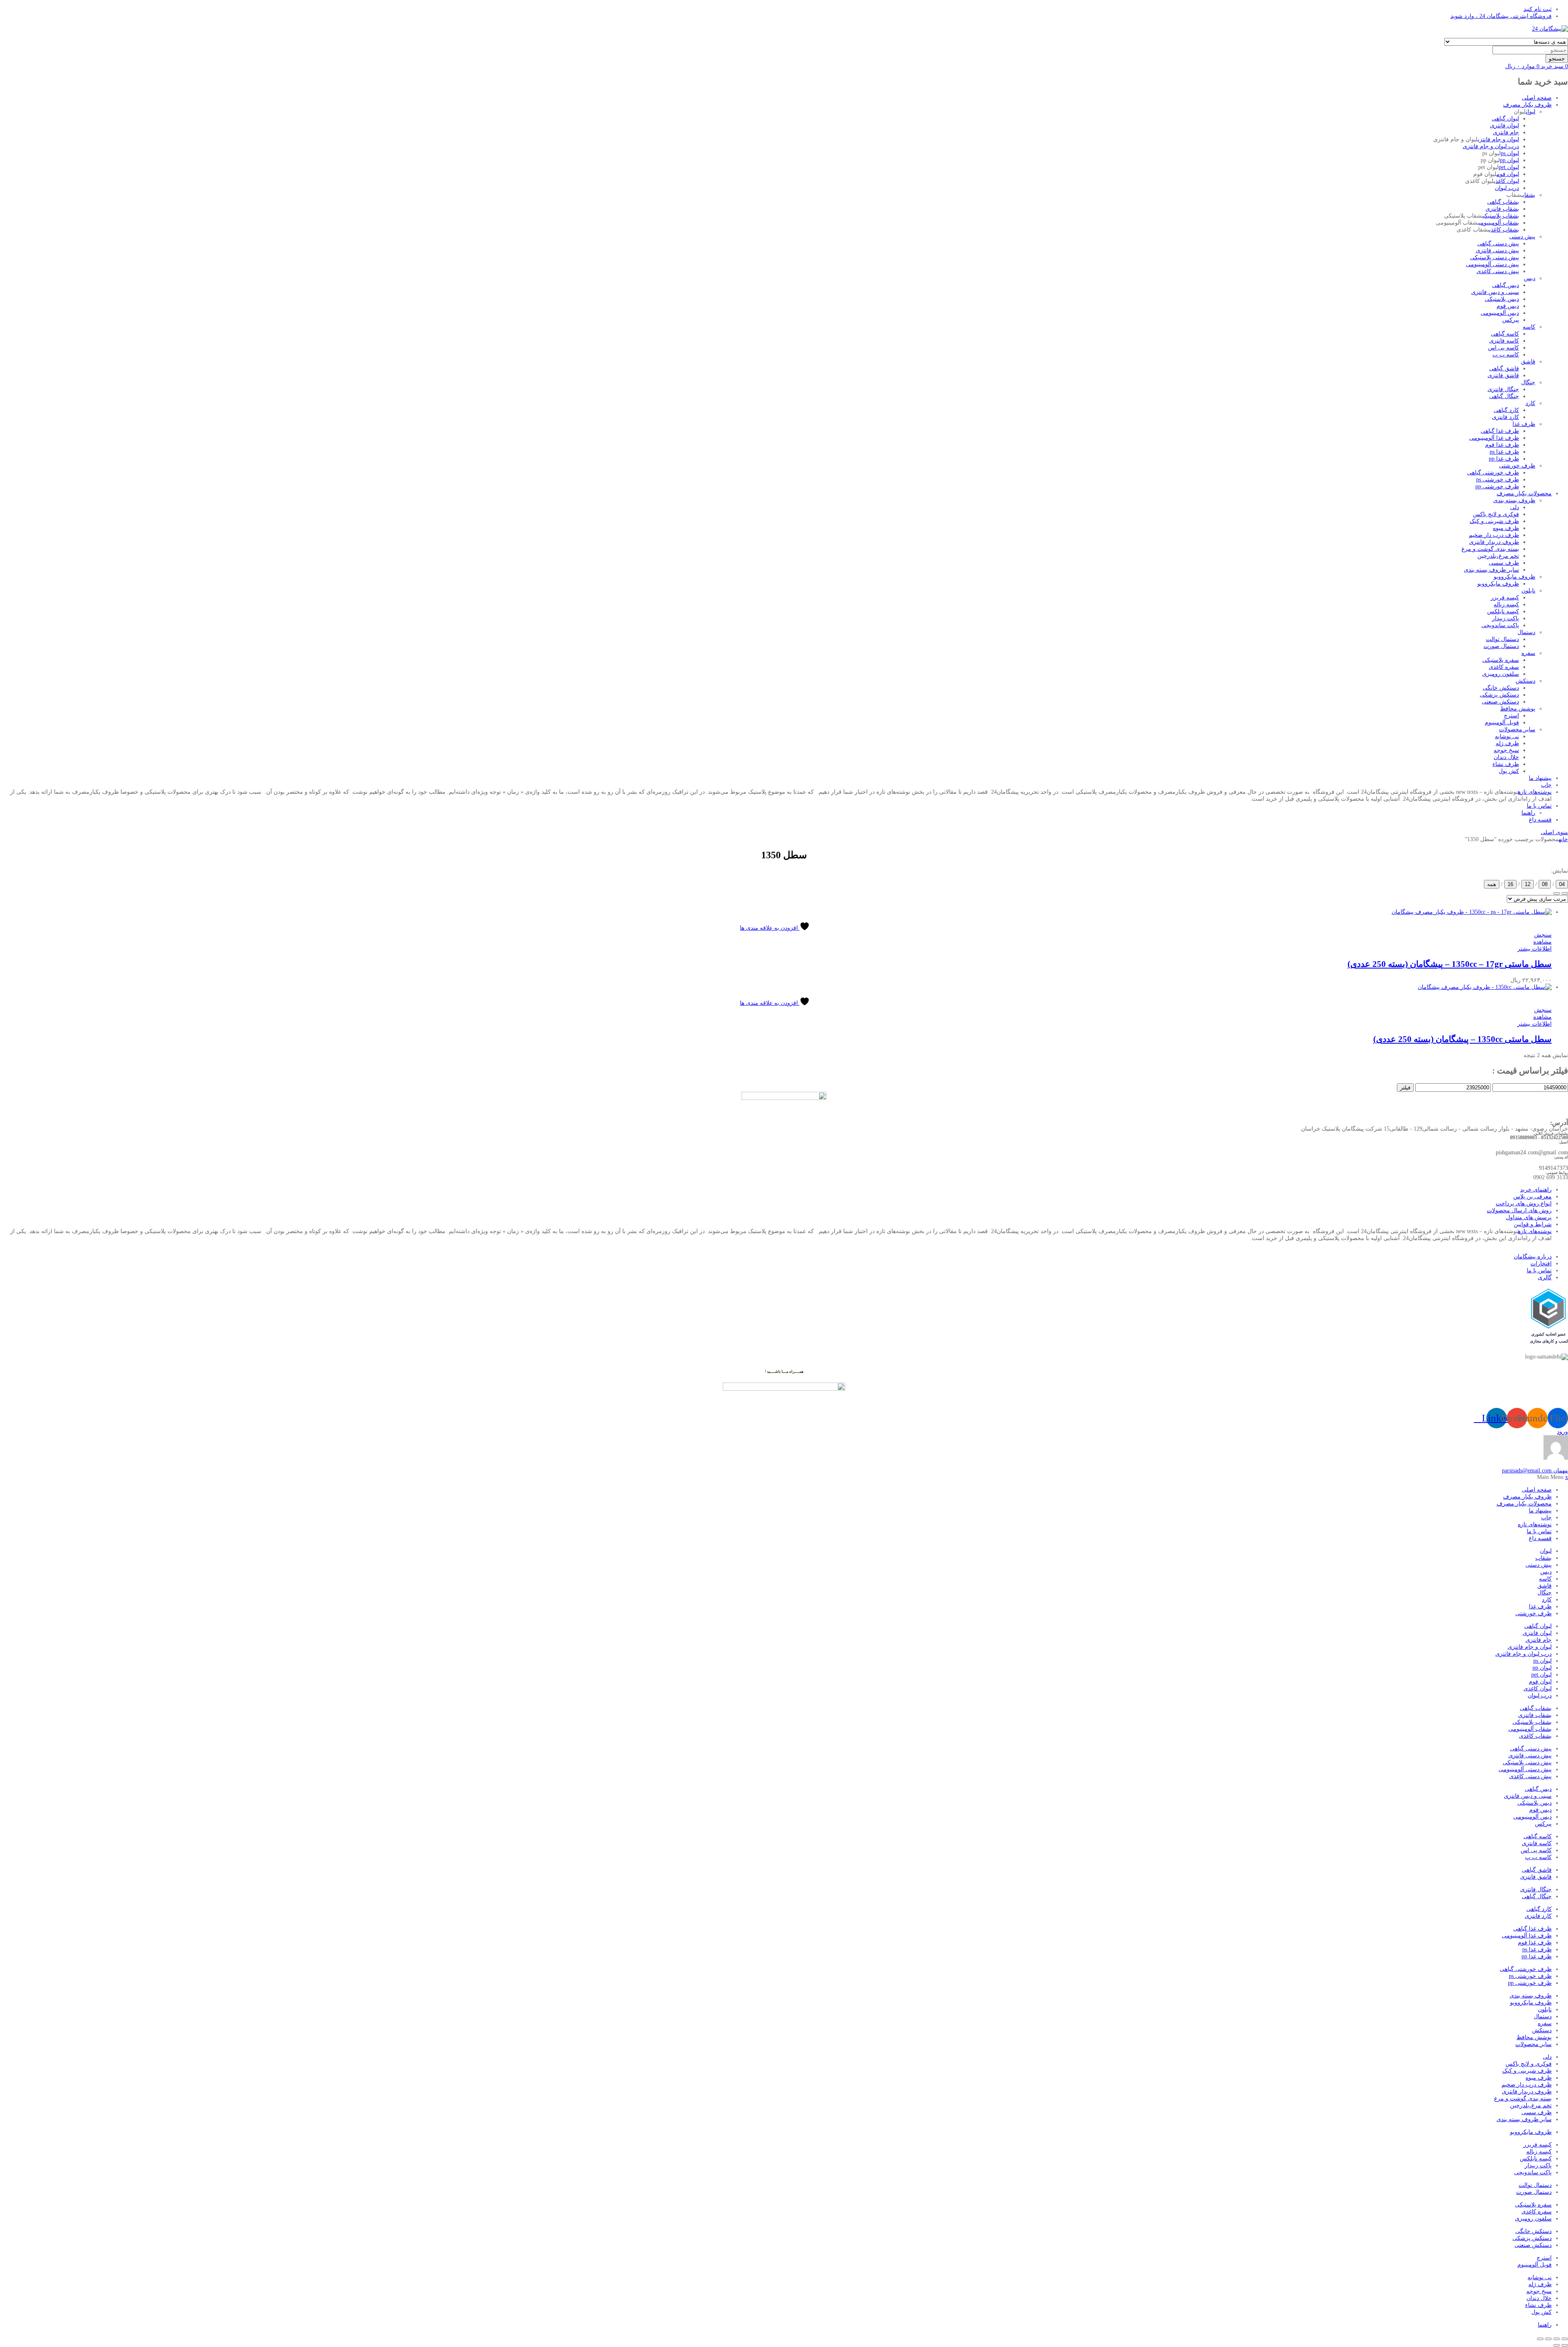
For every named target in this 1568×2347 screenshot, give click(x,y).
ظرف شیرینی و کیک (1494, 521)
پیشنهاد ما (1540, 778)
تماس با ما (1539, 806)
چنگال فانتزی (1503, 389)
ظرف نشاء (1506, 764)
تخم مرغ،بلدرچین (1498, 556)
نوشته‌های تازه (1535, 792)
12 (1528, 884)
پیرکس (1511, 320)
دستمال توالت (1502, 639)
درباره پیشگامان (1533, 1257)
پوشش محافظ (1518, 709)
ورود (1562, 1432)
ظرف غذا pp (1504, 459)
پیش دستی (1522, 237)
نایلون (1528, 591)
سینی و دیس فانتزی (1495, 292)
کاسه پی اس (1503, 348)
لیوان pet (1509, 167)
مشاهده (1542, 942)
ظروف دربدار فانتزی (1494, 542)
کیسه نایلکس (1503, 611)
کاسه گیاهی (1505, 334)
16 (1510, 884)
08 (1545, 884)
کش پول (1509, 771)
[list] (1565, 893)
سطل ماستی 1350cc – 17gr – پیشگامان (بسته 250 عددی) (1450, 964)
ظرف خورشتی (1517, 466)
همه (1492, 884)
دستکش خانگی (1501, 688)
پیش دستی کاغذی (1498, 271)
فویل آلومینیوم (1502, 723)
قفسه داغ (1540, 820)
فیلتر (1405, 1088)
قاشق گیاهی (1504, 369)
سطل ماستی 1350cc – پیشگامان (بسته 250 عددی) (1462, 1039)
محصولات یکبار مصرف (1524, 493)
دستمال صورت (1501, 646)
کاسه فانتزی (1504, 341)
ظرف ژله (1507, 743)
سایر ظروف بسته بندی (1491, 570)
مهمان (1535, 1471)
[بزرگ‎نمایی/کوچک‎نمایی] (1565, 2339)
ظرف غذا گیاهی (1500, 431)
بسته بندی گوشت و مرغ (1490, 549)
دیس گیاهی (1506, 285)
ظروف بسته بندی (1514, 500)
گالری (1545, 1277)
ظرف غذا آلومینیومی (1494, 438)
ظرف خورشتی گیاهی (1493, 473)
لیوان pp (1509, 160)
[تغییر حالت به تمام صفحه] (1557, 2339)
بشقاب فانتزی (1502, 209)
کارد (1530, 403)
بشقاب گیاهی (1503, 202)
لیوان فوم (1508, 174)
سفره (1528, 653)
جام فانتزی (1506, 132)
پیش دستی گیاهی (1498, 244)
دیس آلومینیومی (1500, 313)
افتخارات (1541, 1264)
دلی (1515, 507)
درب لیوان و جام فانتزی (1491, 146)
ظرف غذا (1524, 424)
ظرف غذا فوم (1502, 445)
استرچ (1511, 716)
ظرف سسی (1504, 563)
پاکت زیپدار (1506, 618)
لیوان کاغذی (1506, 181)
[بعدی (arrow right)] (1557, 2345)
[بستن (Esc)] (1540, 2339)
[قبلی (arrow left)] (1565, 2345)
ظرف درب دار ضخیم (1494, 535)
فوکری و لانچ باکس (1496, 514)
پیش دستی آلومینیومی (1492, 264)
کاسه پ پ (1506, 355)
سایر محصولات (1517, 729)
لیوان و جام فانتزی (1498, 139)
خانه (1563, 839)
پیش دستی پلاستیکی (1494, 257)
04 (1562, 884)
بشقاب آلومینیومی (1499, 223)
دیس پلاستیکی (1502, 299)
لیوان (1531, 112)
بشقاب (1529, 195)
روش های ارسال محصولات (1519, 1210)
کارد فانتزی (1506, 417)
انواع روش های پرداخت (1524, 1204)
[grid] (1557, 893)
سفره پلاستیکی (1501, 660)
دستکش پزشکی (1499, 695)
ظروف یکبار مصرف (1527, 105)
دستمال (1526, 632)
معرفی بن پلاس (1532, 1197)
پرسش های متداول (1529, 1217)
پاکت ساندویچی (1500, 625)
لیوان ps (1510, 153)
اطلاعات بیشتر (1535, 949)
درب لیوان (1507, 188)
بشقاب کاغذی (1504, 230)
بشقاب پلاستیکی (1501, 216)
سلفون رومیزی (1501, 674)
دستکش (1526, 681)
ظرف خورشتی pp (1497, 487)
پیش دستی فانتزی (1497, 251)
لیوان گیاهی (1505, 119)
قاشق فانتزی (1503, 375)
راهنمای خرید (1536, 1190)
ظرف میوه (1506, 528)
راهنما (1528, 813)
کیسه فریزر (1505, 598)
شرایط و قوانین (1533, 1224)
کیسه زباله (1506, 605)
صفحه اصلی (1537, 98)
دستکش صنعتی (1500, 702)
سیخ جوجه (1506, 750)
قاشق (1528, 362)
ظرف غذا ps (1504, 452)
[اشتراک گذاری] (1548, 2339)
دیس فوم (1508, 306)
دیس (1530, 278)
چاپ (1546, 785)
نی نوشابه (1507, 736)
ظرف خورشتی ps (1498, 480)
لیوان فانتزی (1505, 126)
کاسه (1529, 327)
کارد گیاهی (1506, 410)
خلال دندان (1506, 757)
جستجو (1557, 59)
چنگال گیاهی (1504, 396)
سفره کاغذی (1504, 667)
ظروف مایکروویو (1515, 577)
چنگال (1528, 382)
